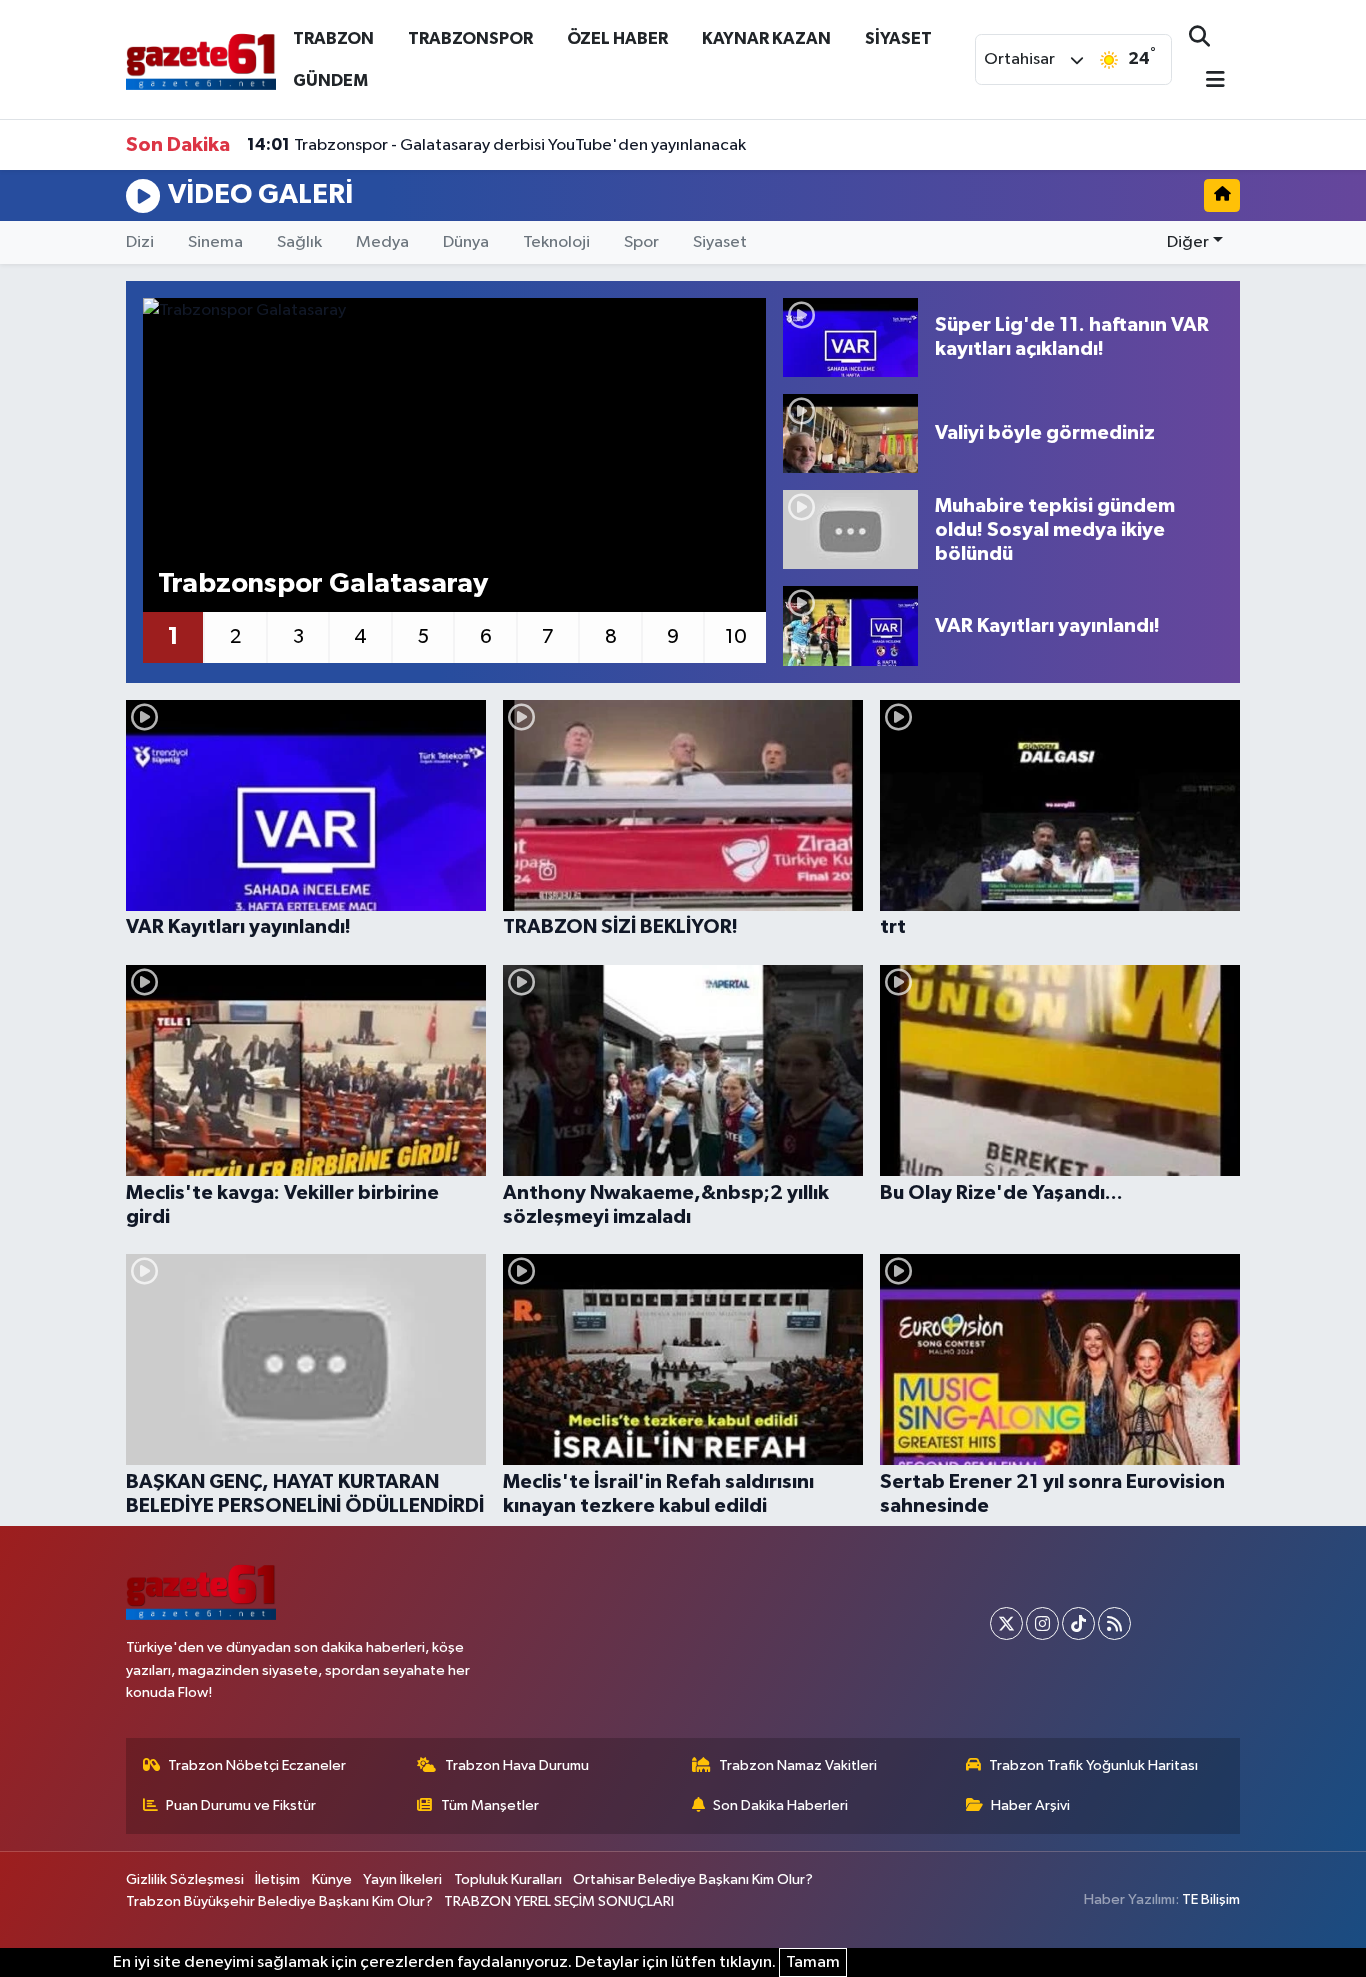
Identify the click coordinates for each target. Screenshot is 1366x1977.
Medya (382, 242)
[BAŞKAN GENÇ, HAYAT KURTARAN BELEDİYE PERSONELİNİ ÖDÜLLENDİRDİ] (306, 1359)
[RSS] (1114, 1623)
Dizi (140, 242)
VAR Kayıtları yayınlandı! (238, 927)
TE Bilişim (1211, 1899)
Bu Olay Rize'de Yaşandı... (1001, 1193)
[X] (1006, 1623)
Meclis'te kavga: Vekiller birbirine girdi (282, 1205)
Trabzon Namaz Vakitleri (798, 1765)
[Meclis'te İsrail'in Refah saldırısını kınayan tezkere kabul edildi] (683, 1359)
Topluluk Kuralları (508, 1879)
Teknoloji (556, 242)
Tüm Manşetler (490, 1805)
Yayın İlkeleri (402, 1879)
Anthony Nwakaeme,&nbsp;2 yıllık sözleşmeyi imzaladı (666, 1205)
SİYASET (898, 38)
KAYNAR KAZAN (766, 38)
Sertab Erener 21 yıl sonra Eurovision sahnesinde (1052, 1494)
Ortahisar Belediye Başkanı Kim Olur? (693, 1879)
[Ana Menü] (1207, 81)
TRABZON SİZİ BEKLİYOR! (620, 927)
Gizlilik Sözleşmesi (185, 1879)
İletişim (277, 1879)
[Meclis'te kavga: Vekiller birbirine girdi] (306, 1070)
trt (893, 927)
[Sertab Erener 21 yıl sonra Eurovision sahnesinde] (1060, 1359)
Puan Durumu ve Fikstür (241, 1805)
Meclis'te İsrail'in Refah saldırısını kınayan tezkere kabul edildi (658, 1494)
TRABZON (333, 38)
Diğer (1188, 242)
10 (736, 637)
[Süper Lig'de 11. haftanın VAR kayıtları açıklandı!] (850, 337)
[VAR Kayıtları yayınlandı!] (850, 625)
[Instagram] (1042, 1623)
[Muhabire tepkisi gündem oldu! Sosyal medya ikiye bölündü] (850, 529)
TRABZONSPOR (470, 38)
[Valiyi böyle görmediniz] (850, 433)
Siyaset (720, 242)
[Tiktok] (1078, 1623)
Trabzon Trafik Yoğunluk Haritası (1093, 1765)
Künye (332, 1879)
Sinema (215, 242)
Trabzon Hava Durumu (517, 1765)
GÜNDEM (330, 80)
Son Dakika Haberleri (780, 1805)
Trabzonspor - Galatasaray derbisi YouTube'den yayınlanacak (496, 145)
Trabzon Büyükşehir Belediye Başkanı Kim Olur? (279, 1901)
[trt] (1060, 805)
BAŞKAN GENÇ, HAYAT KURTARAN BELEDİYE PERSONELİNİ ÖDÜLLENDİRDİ (305, 1494)
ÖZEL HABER (617, 38)
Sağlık (299, 242)
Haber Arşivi (1030, 1805)
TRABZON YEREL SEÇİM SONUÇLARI (559, 1901)
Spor (641, 242)
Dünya (466, 242)
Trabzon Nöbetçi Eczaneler (257, 1765)
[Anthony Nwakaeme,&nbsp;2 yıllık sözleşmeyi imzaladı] (683, 1070)
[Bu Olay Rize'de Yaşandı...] (1060, 1070)
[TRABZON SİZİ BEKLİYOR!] (683, 805)
